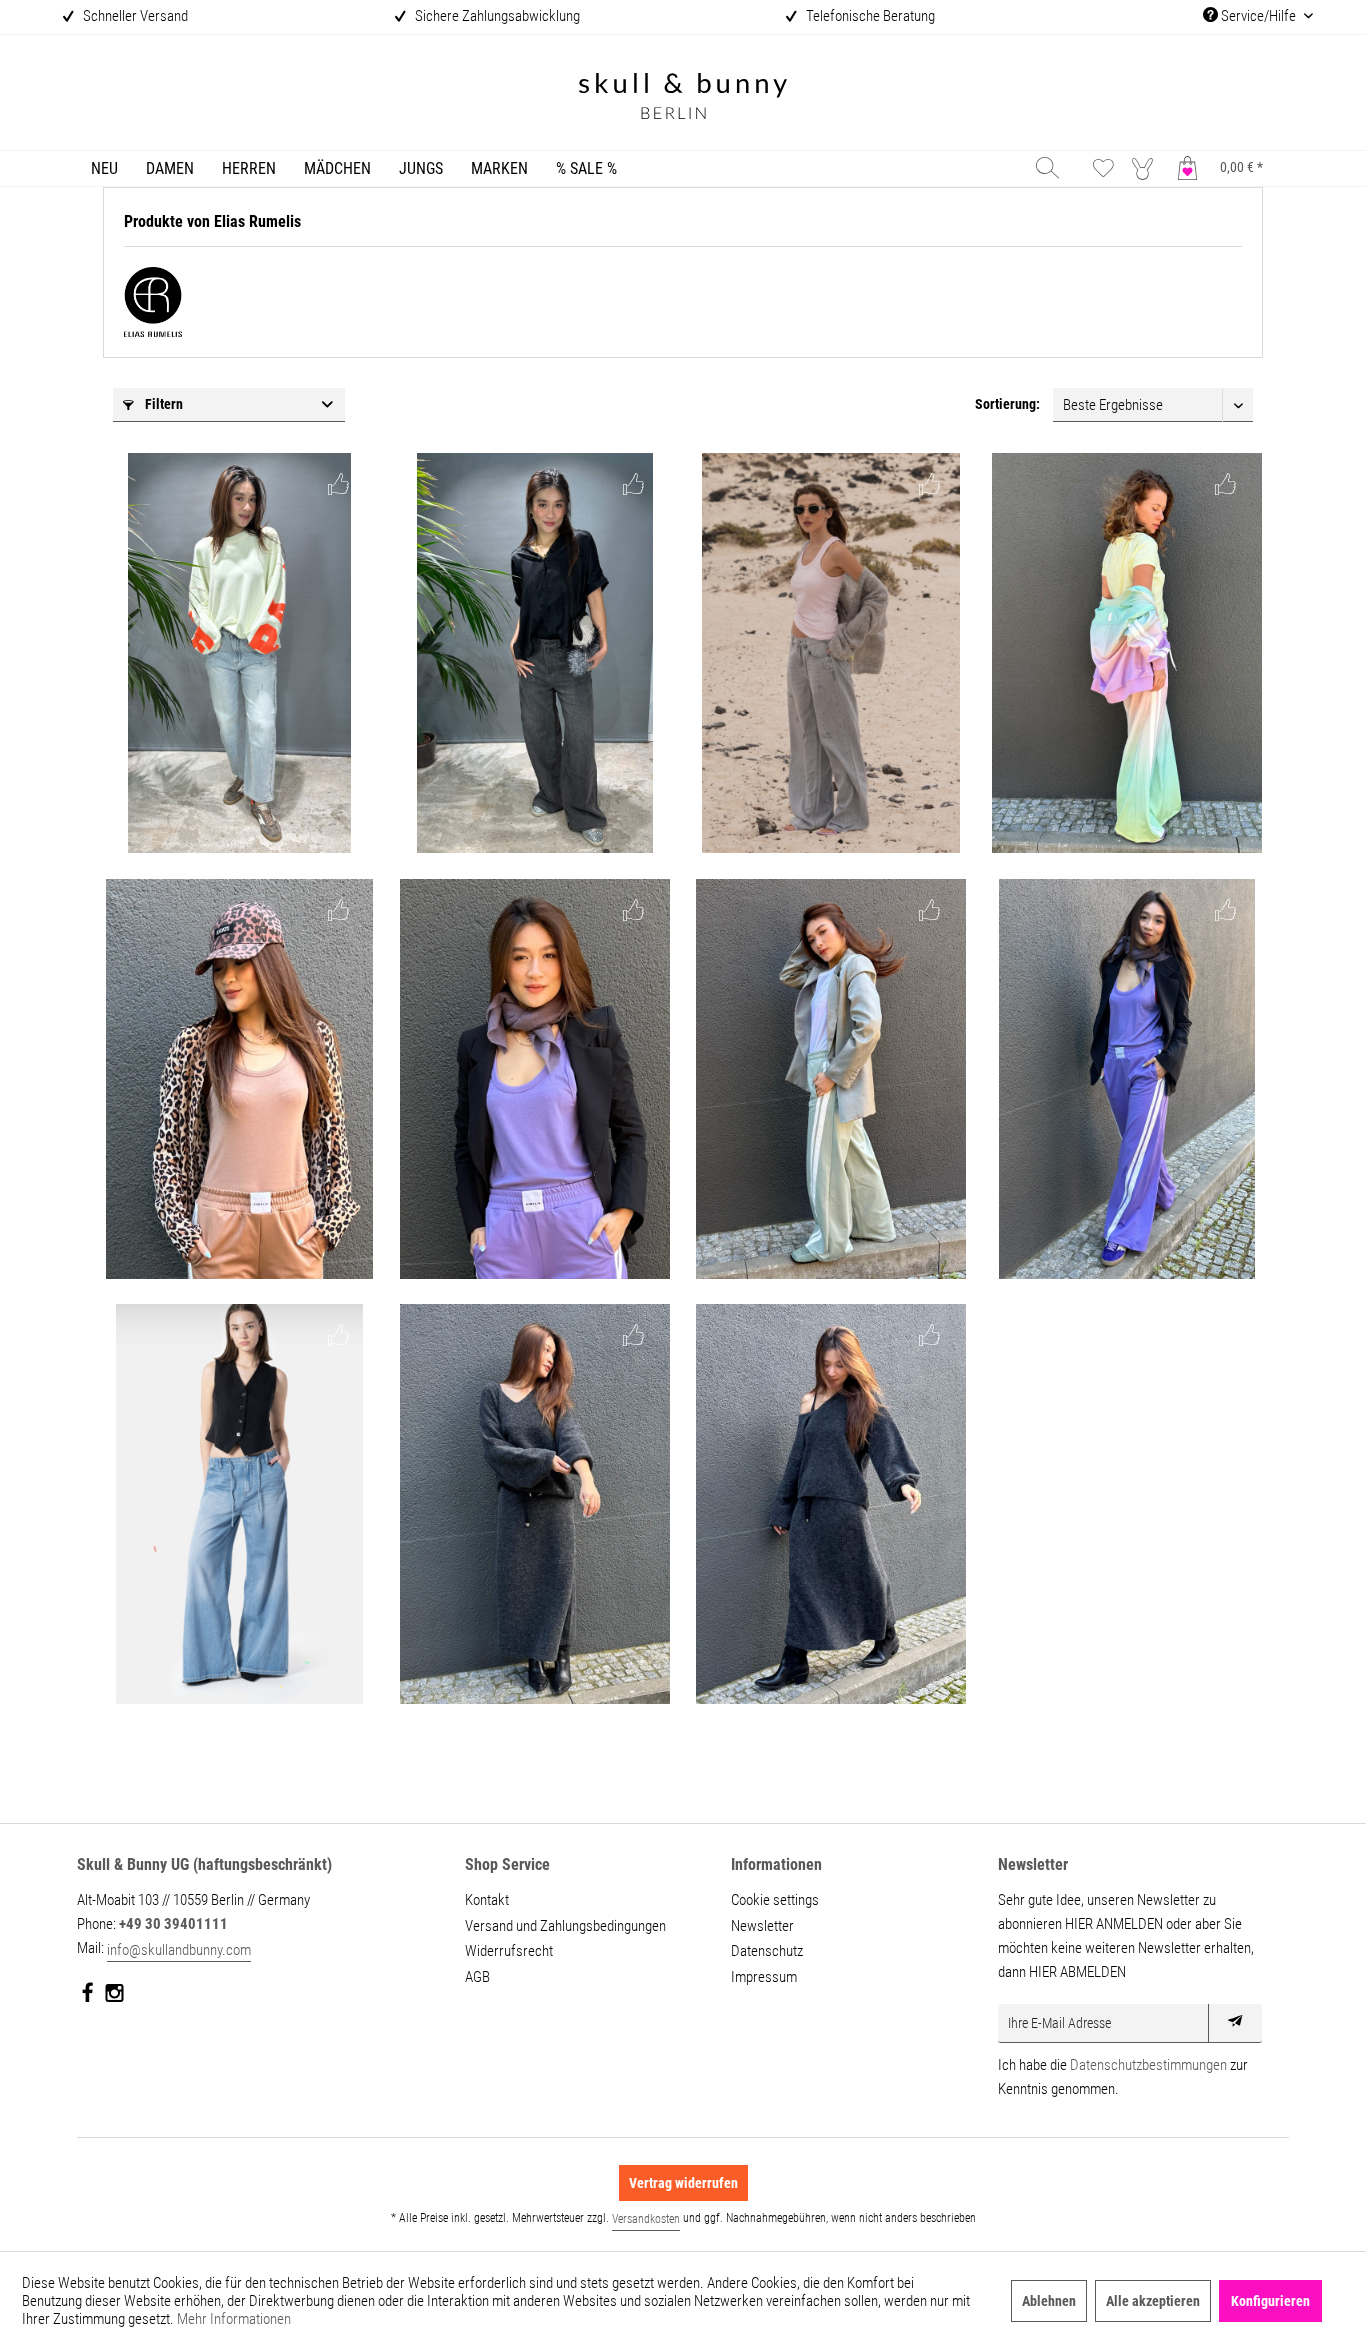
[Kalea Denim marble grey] (831, 653)
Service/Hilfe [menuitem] (1258, 16)
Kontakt (487, 1900)
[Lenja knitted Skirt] (831, 1504)
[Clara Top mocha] (239, 1079)
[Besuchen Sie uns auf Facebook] (88, 1997)
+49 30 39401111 (173, 1924)
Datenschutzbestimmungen (1148, 2065)
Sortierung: (1007, 404)
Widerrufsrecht (509, 1951)
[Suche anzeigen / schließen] (1047, 167)
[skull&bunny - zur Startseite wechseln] (683, 98)
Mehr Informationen (234, 2319)
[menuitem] (104, 168)
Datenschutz (767, 1951)
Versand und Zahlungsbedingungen (565, 1926)
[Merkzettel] (1103, 167)
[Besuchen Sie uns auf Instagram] (114, 1997)
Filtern (162, 404)
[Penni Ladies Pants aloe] (831, 1079)
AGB (477, 1977)
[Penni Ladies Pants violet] (1127, 1079)
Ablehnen (1049, 2301)
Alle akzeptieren (1153, 2301)
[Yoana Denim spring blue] (239, 653)
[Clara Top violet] (535, 1079)
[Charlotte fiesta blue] (239, 1504)
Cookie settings (775, 1900)
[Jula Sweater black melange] (535, 1504)
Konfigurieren (1270, 2301)
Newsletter (762, 1926)
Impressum (764, 1977)
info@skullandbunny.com (179, 1950)
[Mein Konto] (1147, 167)
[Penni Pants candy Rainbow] (1127, 653)
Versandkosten (646, 2219)
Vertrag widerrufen (683, 2183)
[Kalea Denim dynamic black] (535, 653)
